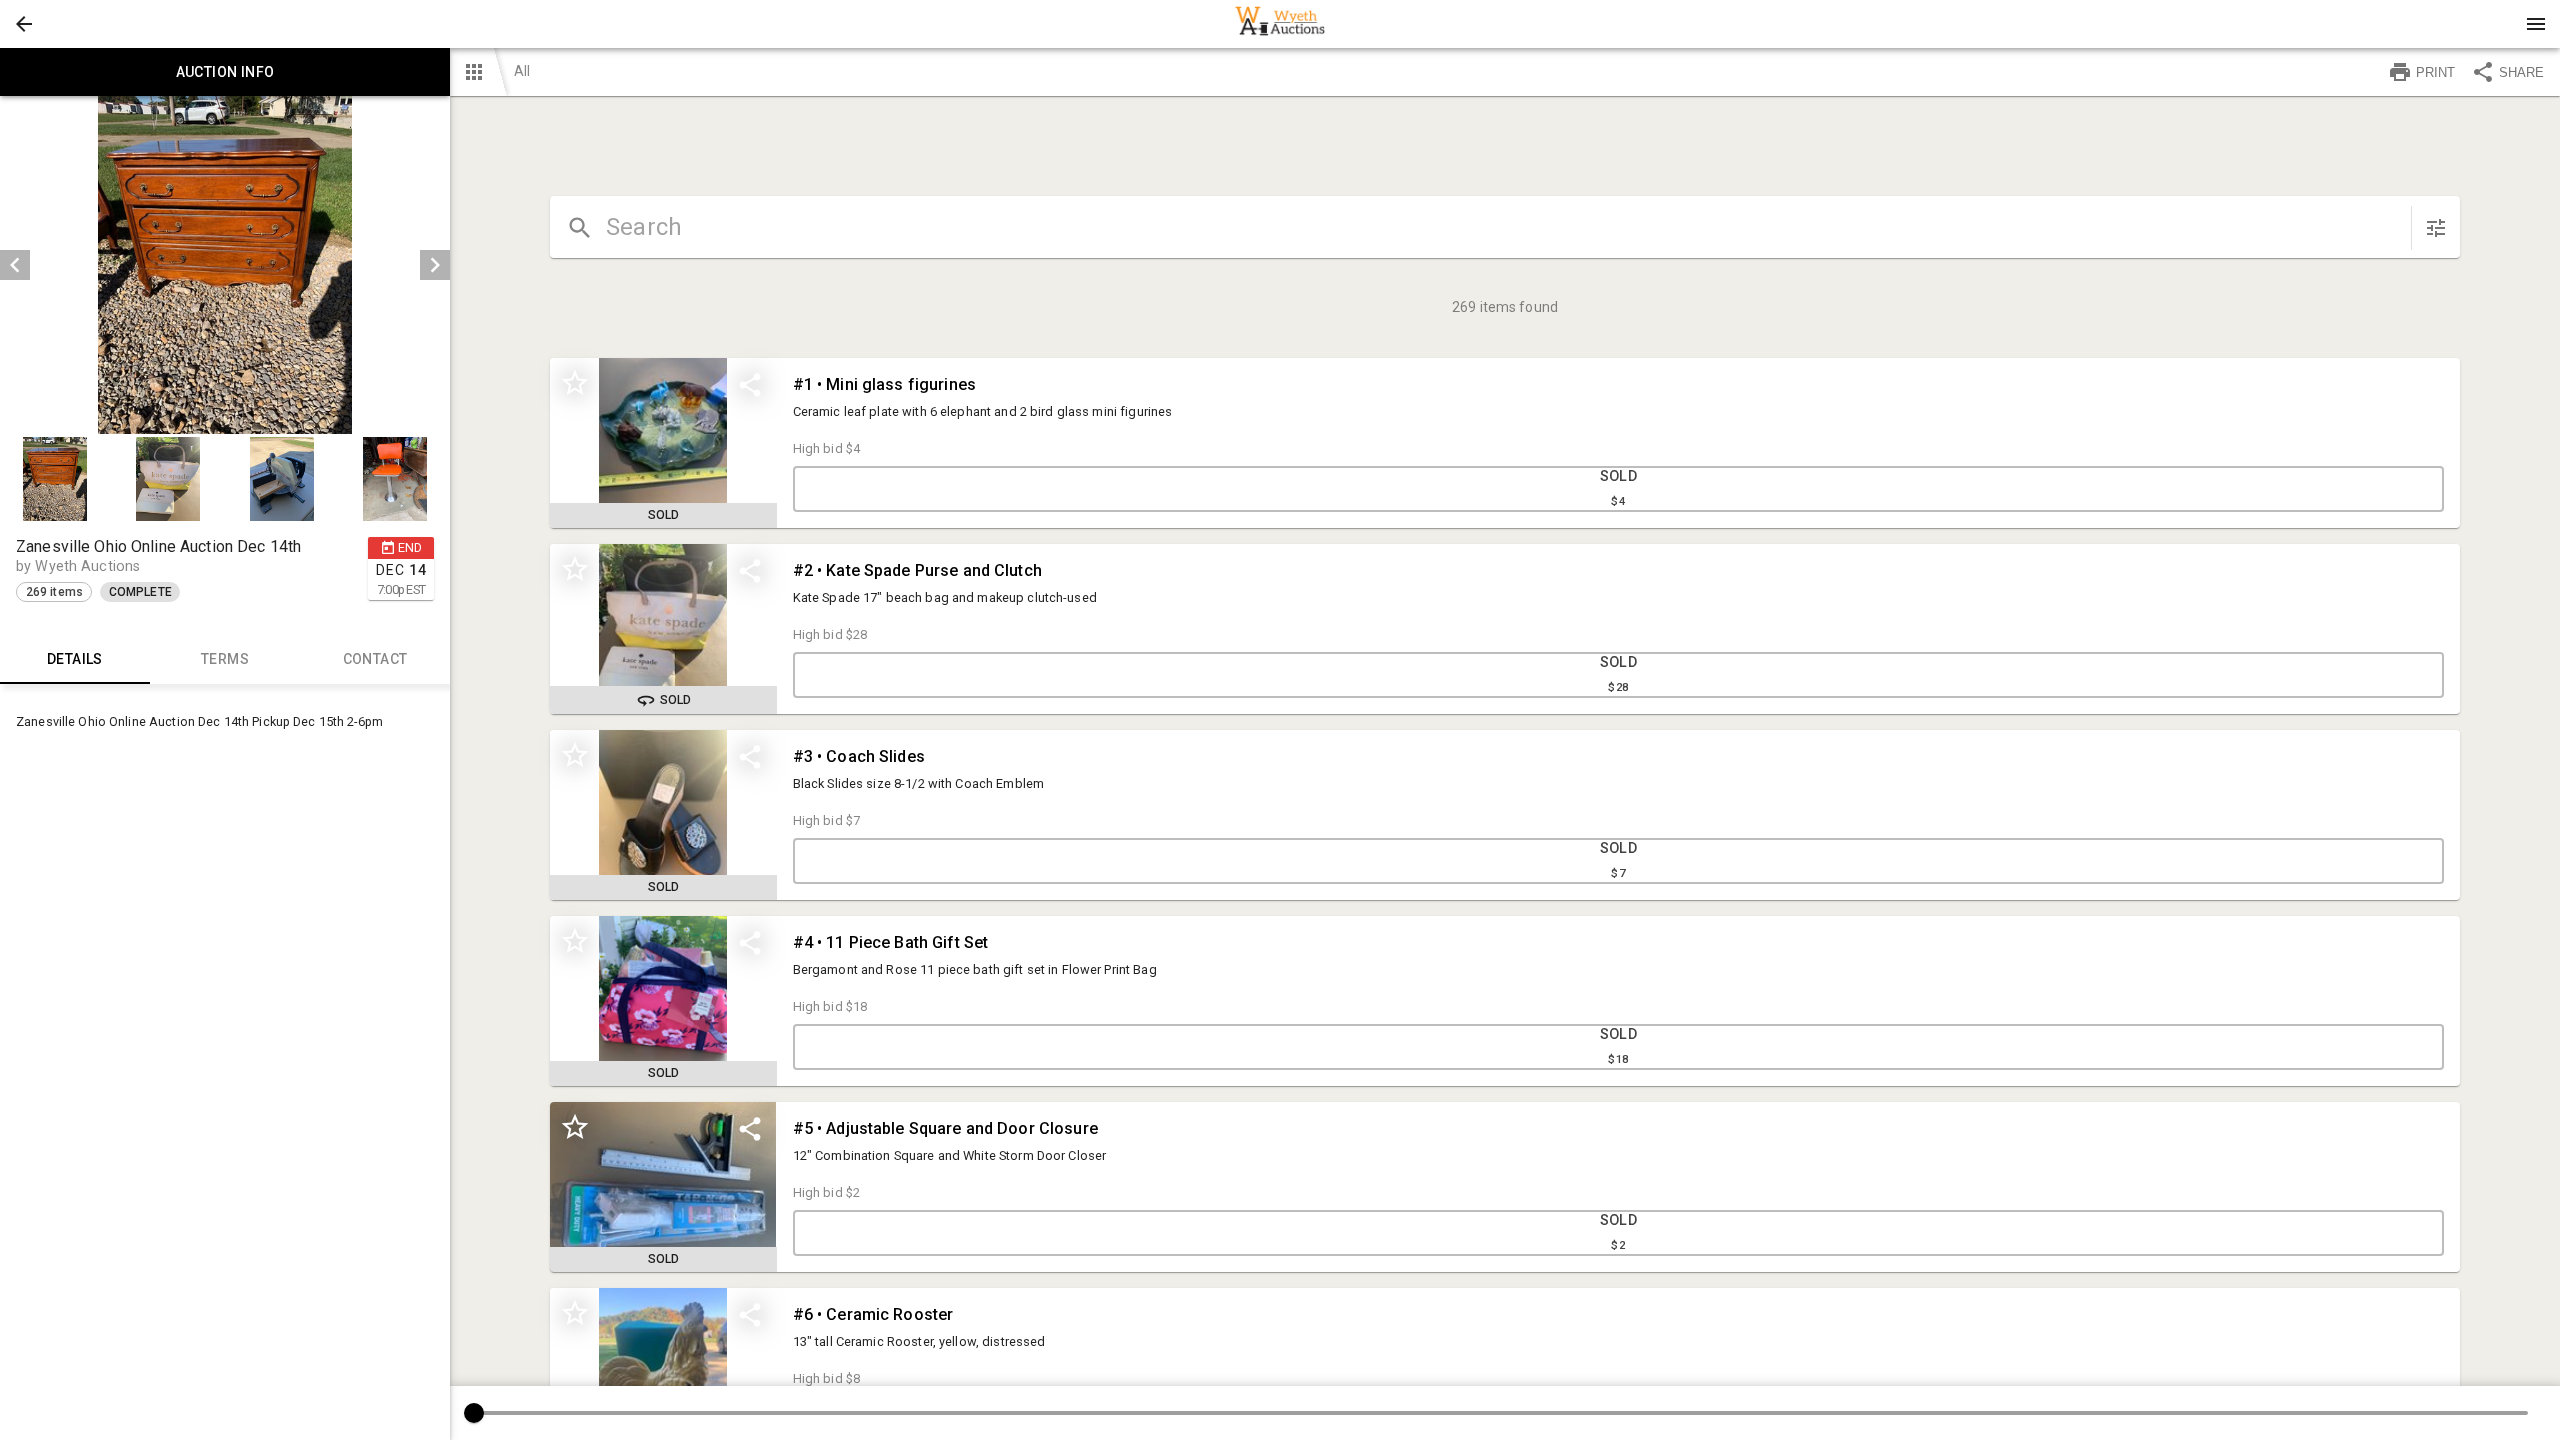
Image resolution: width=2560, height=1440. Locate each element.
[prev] (15, 265)
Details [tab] (75, 659)
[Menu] (2536, 24)
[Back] (24, 24)
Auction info (225, 72)
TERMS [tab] (225, 659)
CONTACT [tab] (375, 659)
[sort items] (2436, 228)
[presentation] (1280, 24)
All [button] (522, 71)
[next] (435, 265)
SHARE (2521, 72)
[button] (24, 24)
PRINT (2435, 72)
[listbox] (225, 265)
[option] (225, 265)
